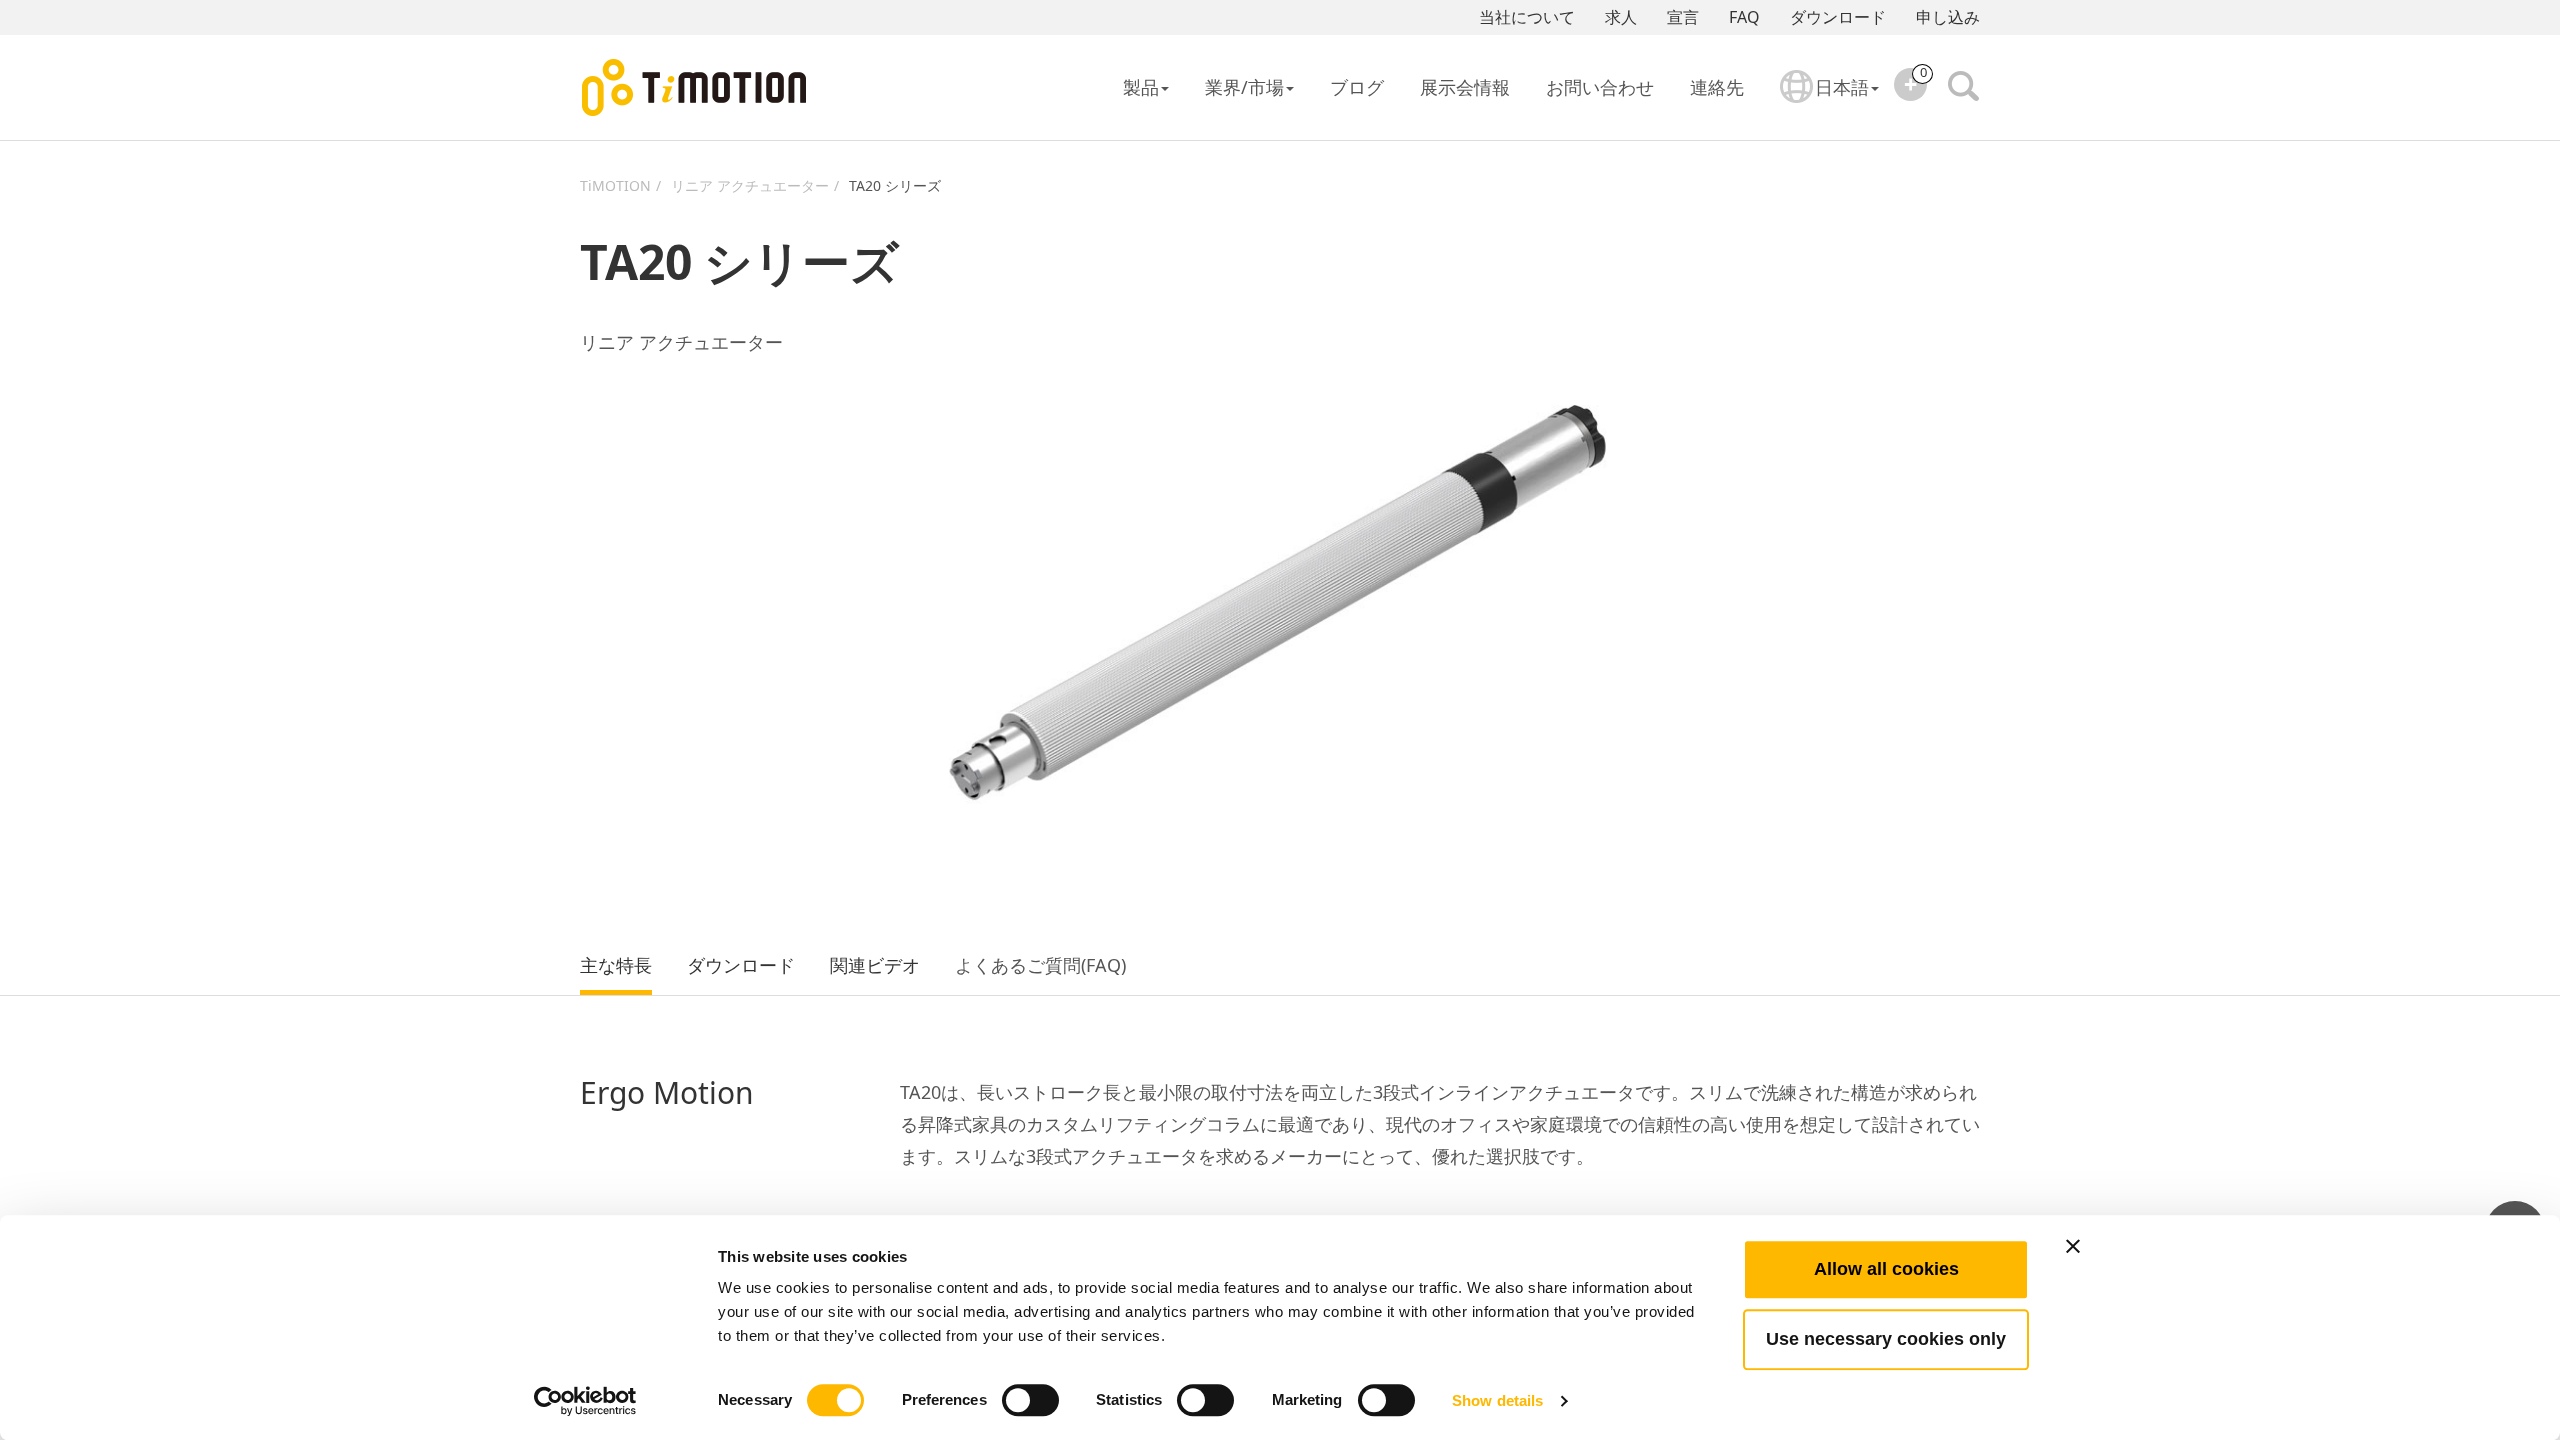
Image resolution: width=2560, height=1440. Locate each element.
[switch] (1030, 1400)
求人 (1621, 17)
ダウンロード (1838, 17)
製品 (1141, 87)
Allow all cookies (1886, 1269)
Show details (1497, 1400)
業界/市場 (1244, 87)
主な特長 (616, 966)
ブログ (1357, 87)
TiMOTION (615, 185)
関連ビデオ (875, 966)
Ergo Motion (667, 1093)
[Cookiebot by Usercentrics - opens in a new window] (585, 1401)
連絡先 (1717, 87)
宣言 (1683, 17)
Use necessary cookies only (1886, 1339)
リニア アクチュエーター (750, 185)
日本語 (1842, 87)
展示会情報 (1465, 87)
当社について (1527, 17)
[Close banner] (2073, 1246)
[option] (1280, 602)
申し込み (1948, 17)
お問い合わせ (1600, 87)
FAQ (1744, 17)
